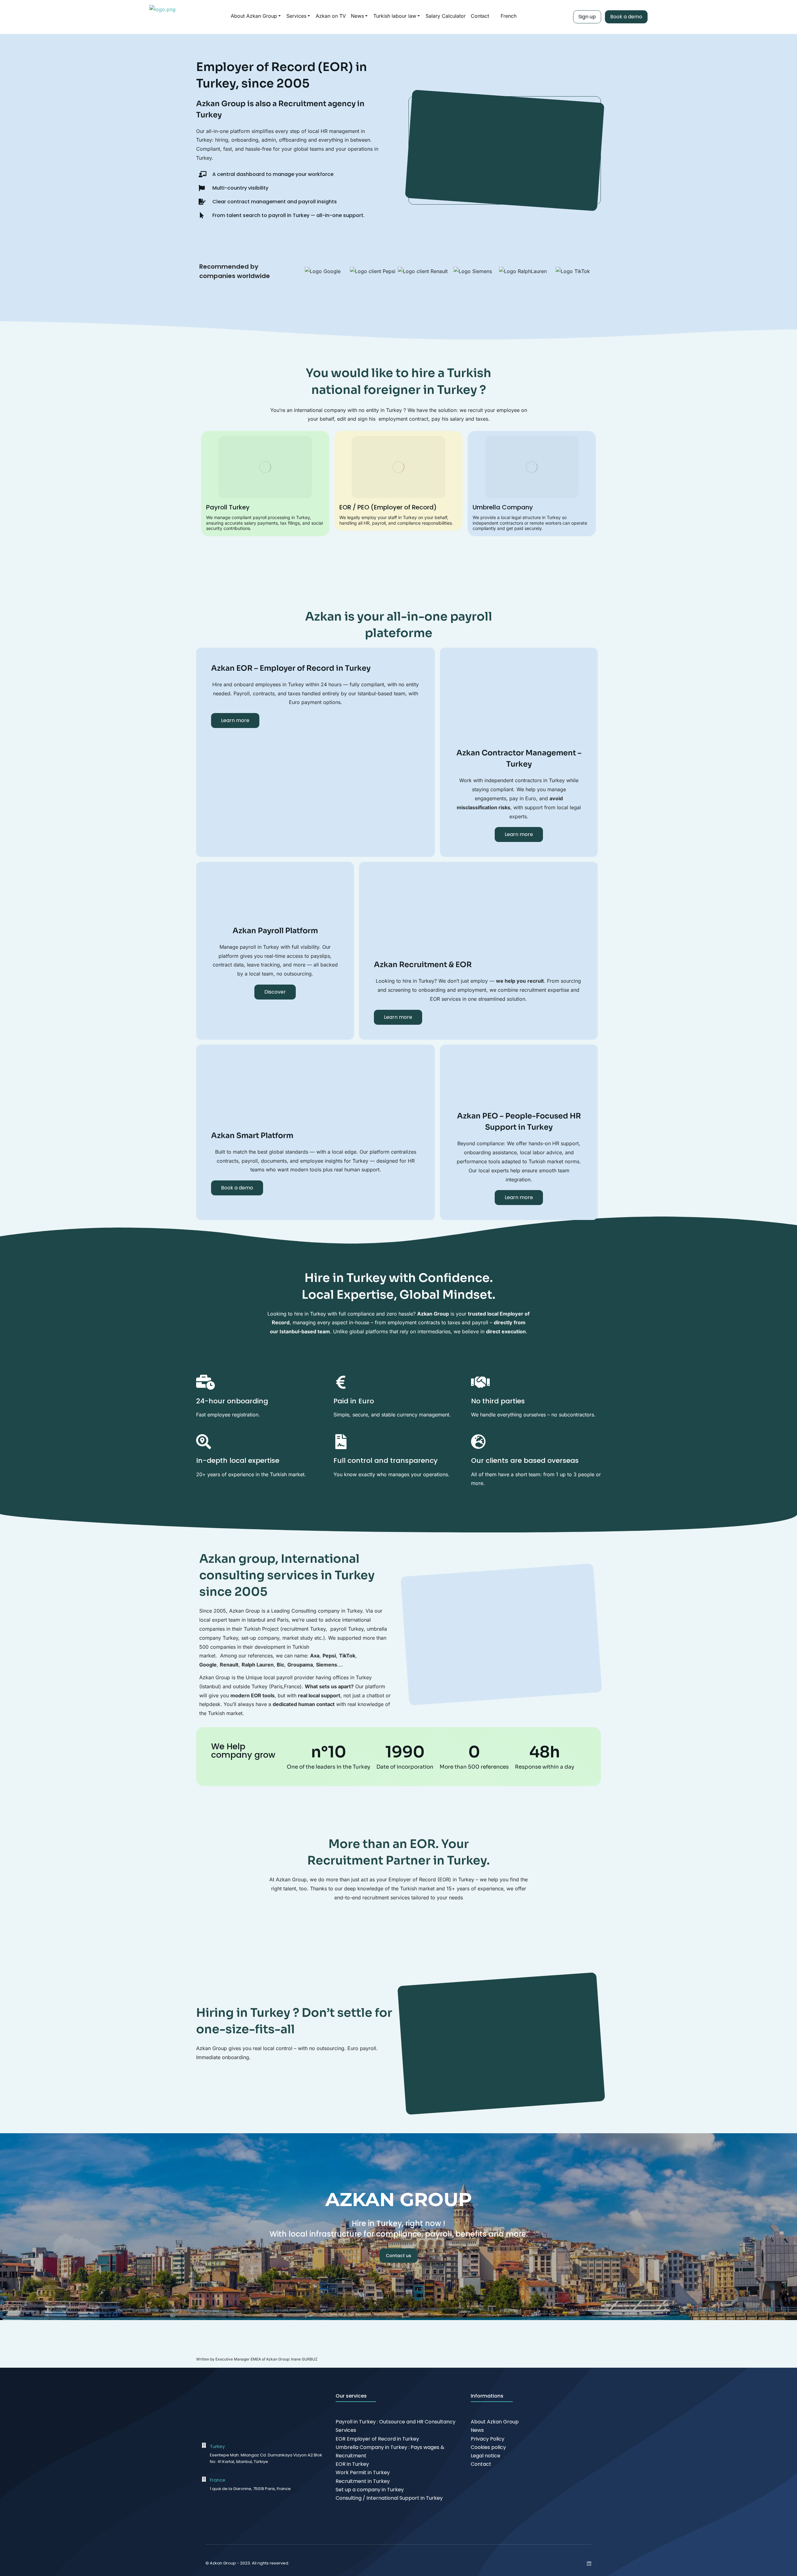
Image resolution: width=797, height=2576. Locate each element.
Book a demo (626, 17)
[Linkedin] (589, 2564)
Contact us (398, 2256)
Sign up (587, 17)
